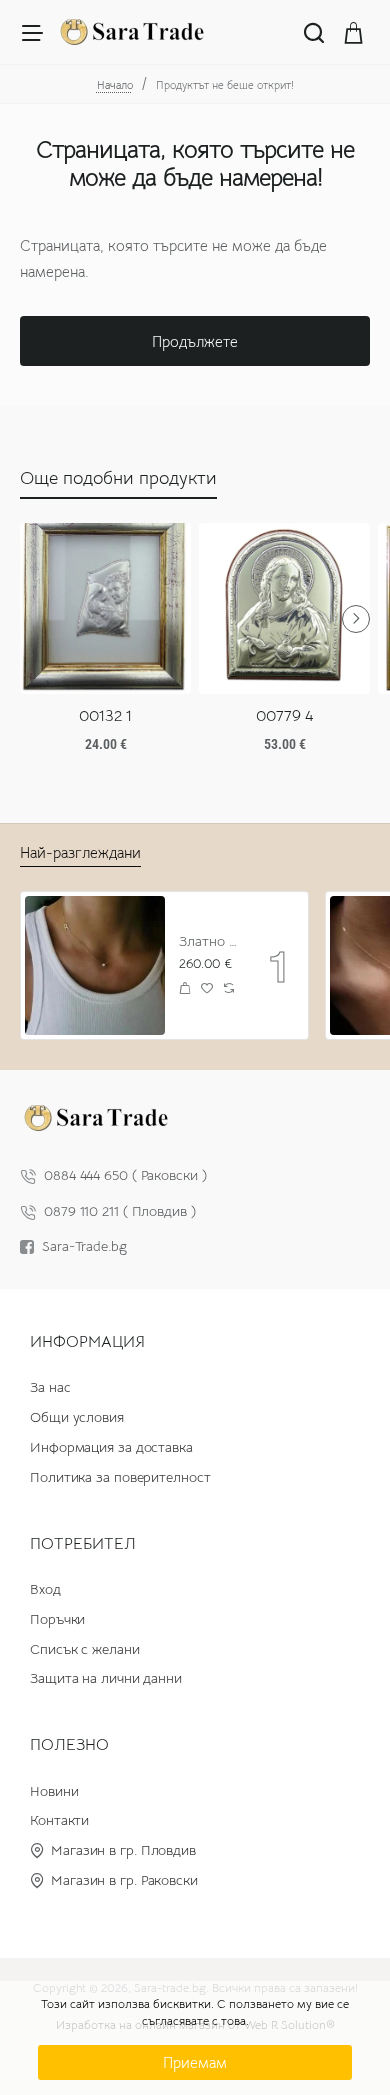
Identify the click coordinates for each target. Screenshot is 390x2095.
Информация (87, 1342)
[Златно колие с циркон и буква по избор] (95, 966)
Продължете (195, 341)
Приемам (195, 2062)
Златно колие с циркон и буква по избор (210, 941)
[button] (185, 988)
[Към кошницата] (354, 32)
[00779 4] (284, 608)
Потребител (83, 1544)
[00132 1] (105, 608)
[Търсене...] (314, 32)
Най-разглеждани (80, 852)
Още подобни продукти (118, 478)
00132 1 (105, 716)
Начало (115, 85)
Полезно (69, 1745)
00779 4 (284, 716)
